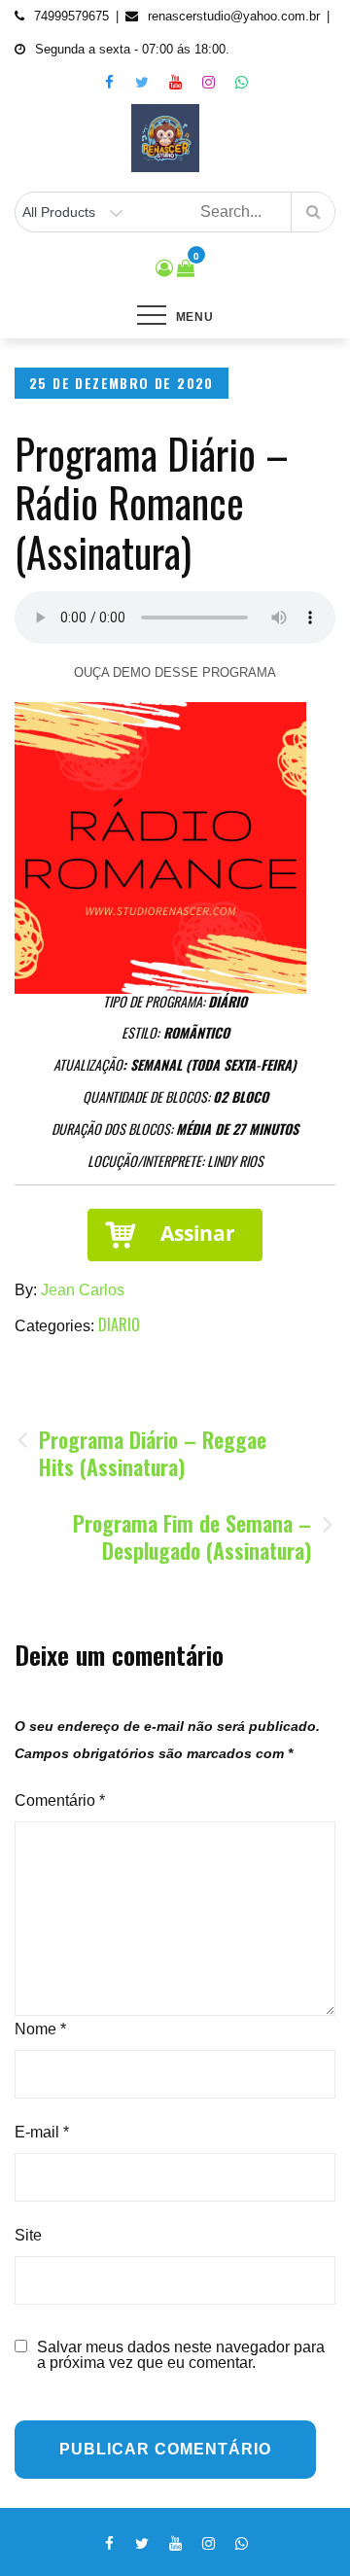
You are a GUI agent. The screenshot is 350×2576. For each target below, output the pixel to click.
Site (28, 2235)
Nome (40, 2029)
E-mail (42, 2132)
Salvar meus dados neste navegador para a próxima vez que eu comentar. (181, 2355)
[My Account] (164, 268)
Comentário (60, 1800)
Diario (119, 1324)
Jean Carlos (83, 1290)
